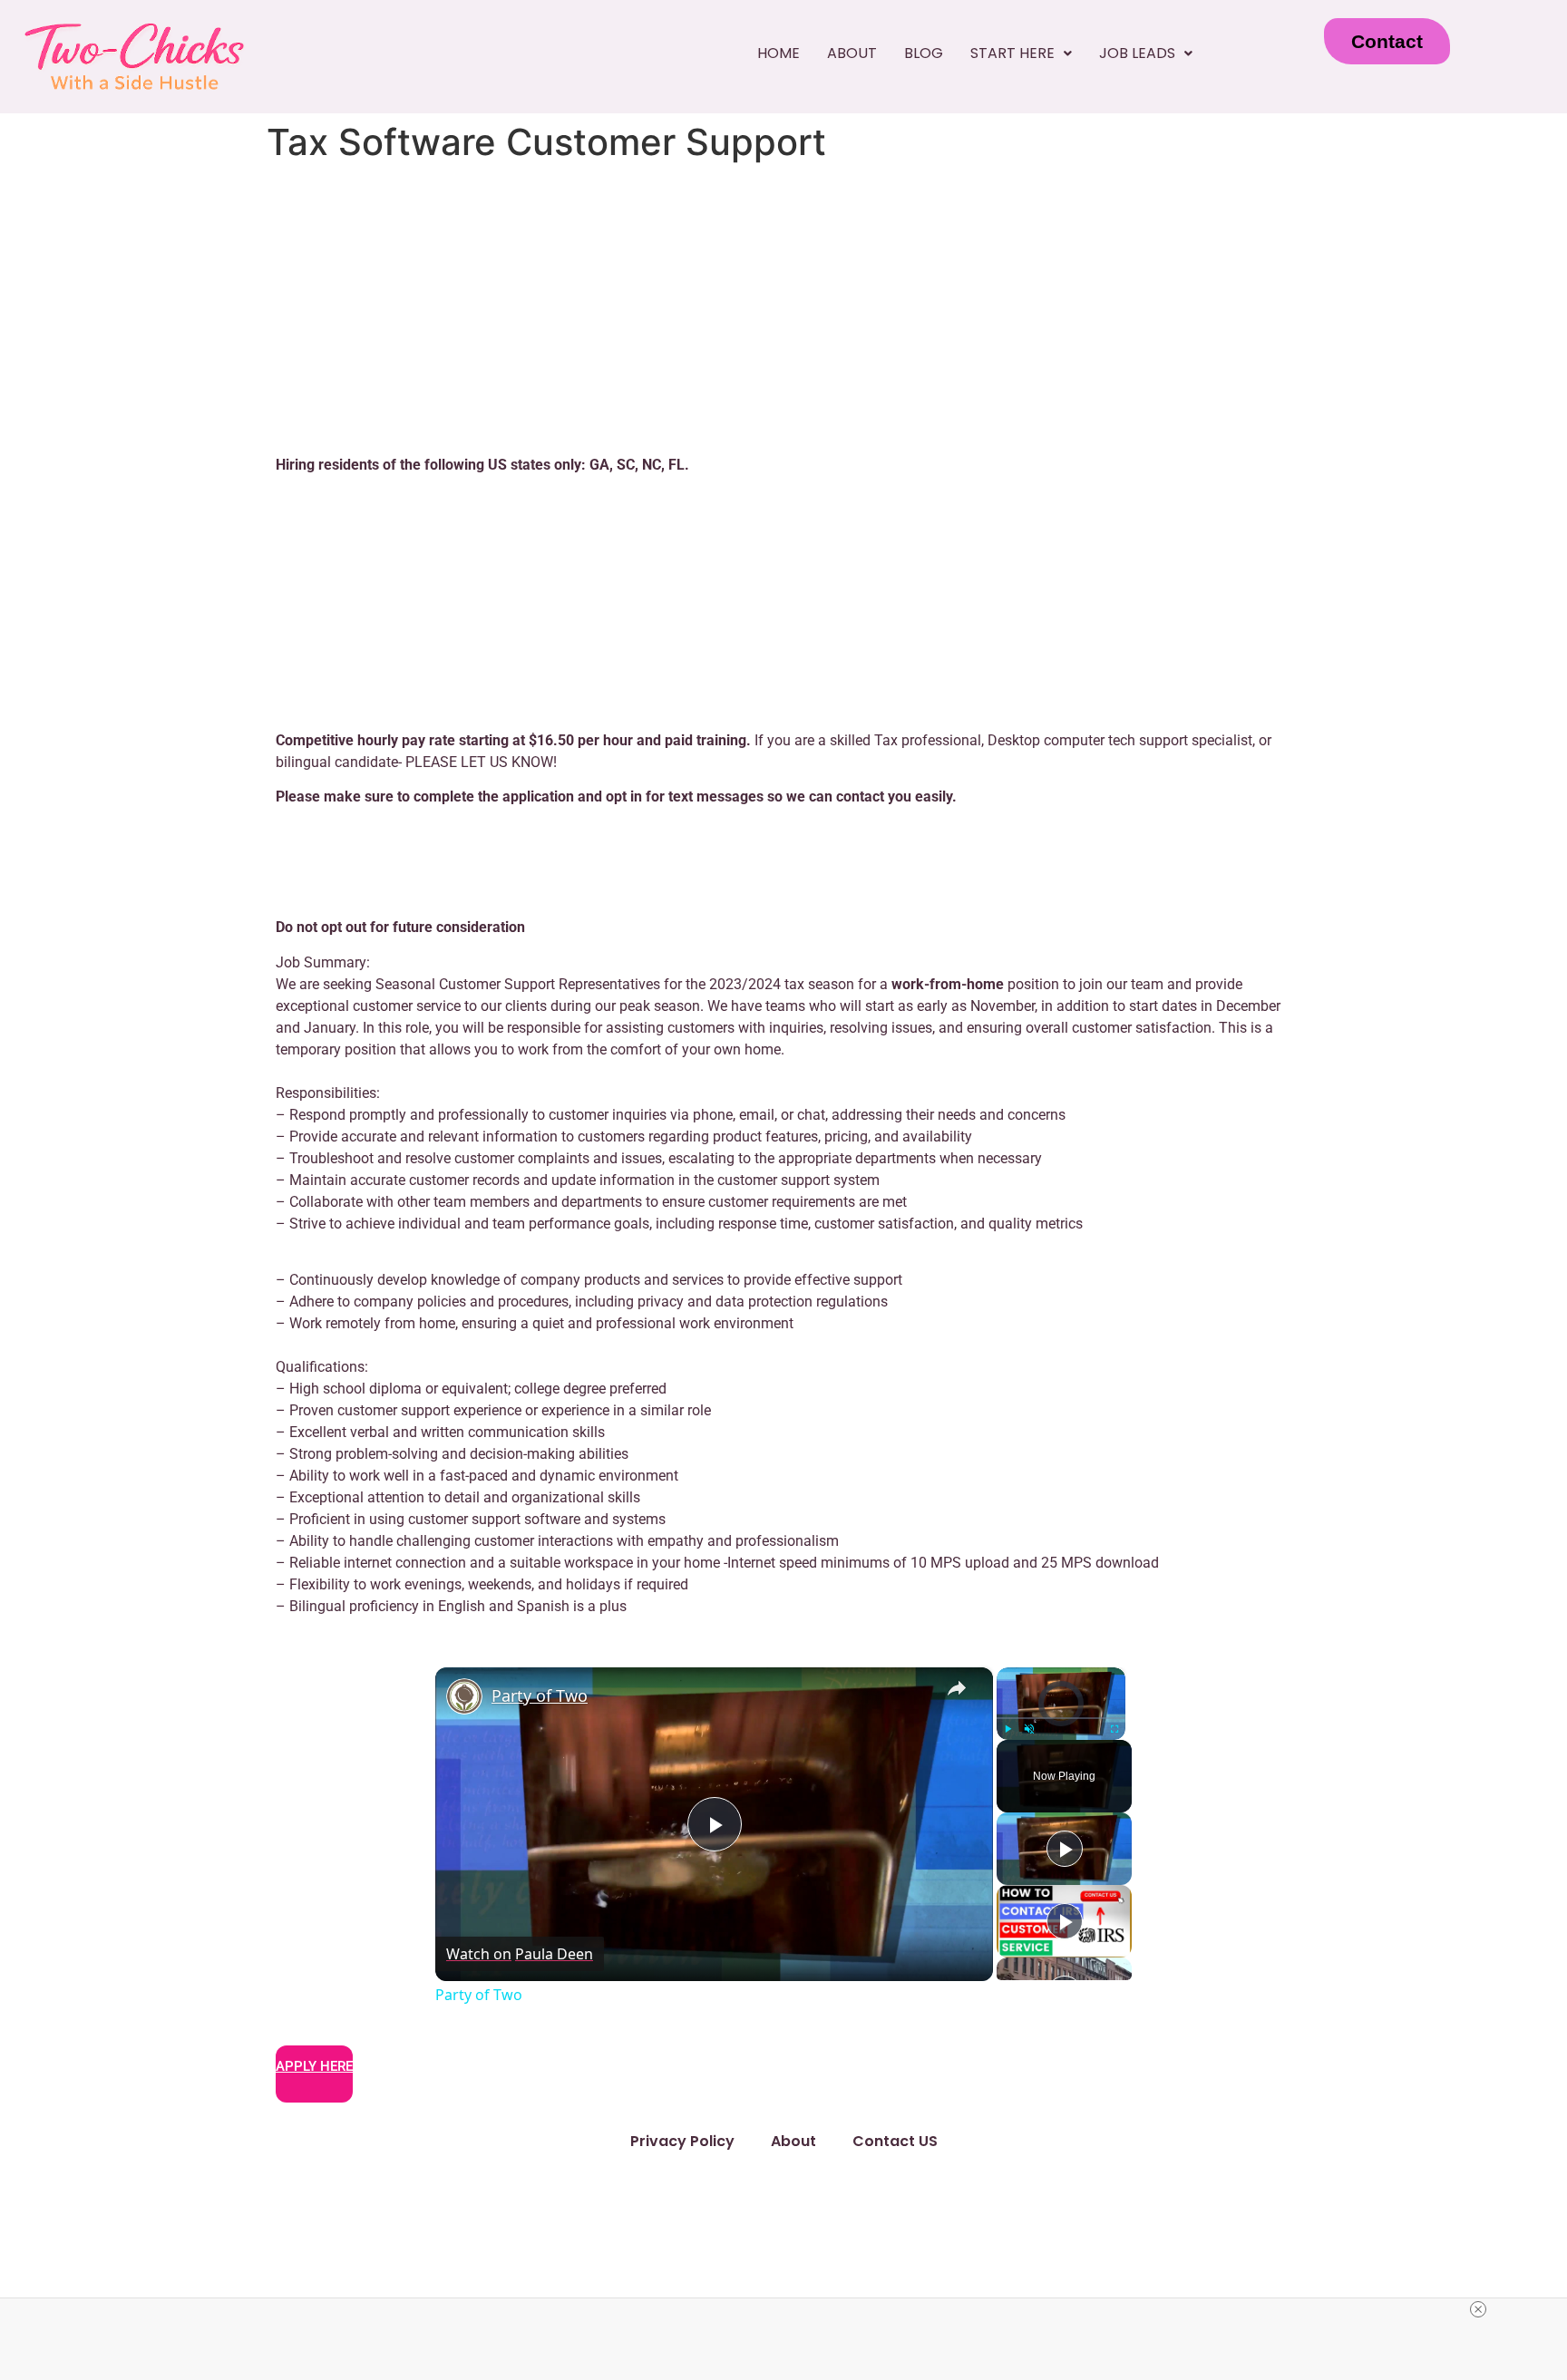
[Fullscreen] (1114, 1728)
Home (779, 53)
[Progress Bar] (1061, 1717)
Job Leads (1137, 53)
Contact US (895, 2141)
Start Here (1012, 53)
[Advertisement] (783, 306)
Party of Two (540, 1695)
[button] (1021, 53)
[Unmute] (1029, 1728)
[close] (1478, 2309)
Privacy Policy (682, 2141)
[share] (957, 1687)
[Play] (1007, 1728)
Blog (924, 53)
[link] (464, 1696)
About (852, 53)
